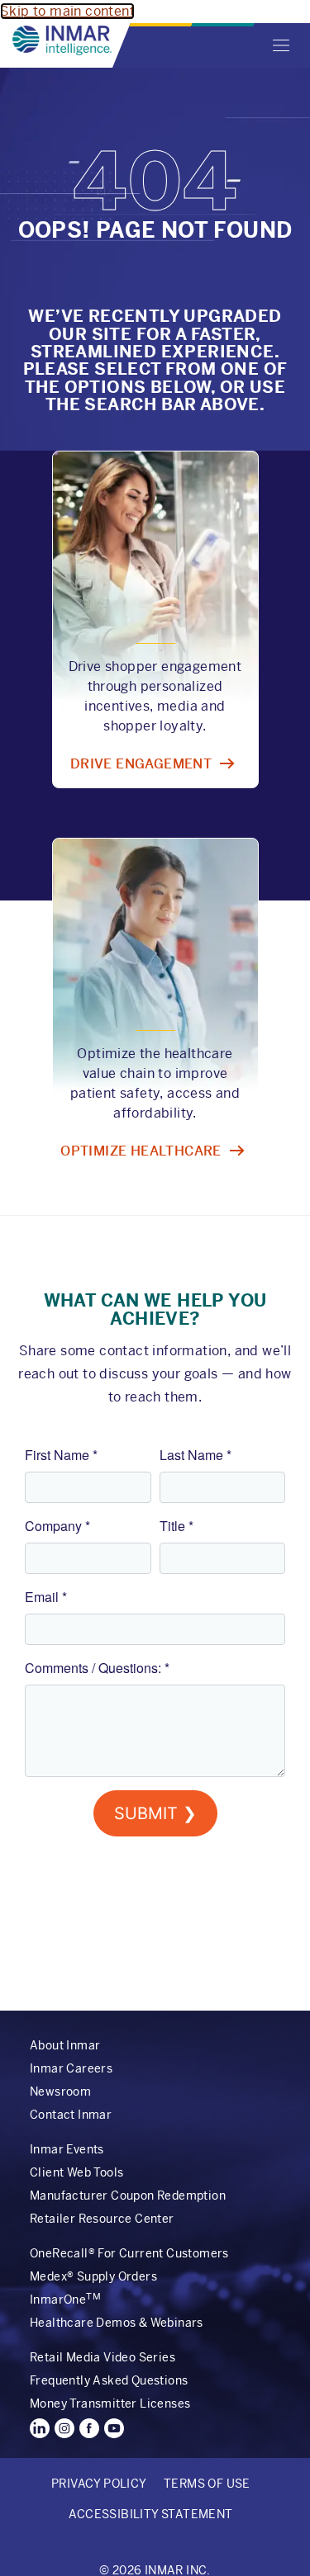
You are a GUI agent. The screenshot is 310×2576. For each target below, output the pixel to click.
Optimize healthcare (141, 1151)
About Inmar (65, 2045)
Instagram (64, 2428)
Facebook (89, 2428)
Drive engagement (141, 764)
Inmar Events (67, 2149)
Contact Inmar (71, 2115)
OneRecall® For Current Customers (129, 2253)
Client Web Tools (76, 2172)
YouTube (114, 2428)
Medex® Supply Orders (93, 2276)
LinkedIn (40, 2428)
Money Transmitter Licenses (110, 2403)
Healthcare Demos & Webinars (117, 2323)
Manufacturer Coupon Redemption (128, 2196)
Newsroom (60, 2092)
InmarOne (65, 2299)
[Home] (62, 40)
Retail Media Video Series (103, 2357)
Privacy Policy (99, 2484)
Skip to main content (67, 11)
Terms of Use (207, 2484)
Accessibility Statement (150, 2514)
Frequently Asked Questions (109, 2380)
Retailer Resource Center (102, 2219)
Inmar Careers (71, 2068)
